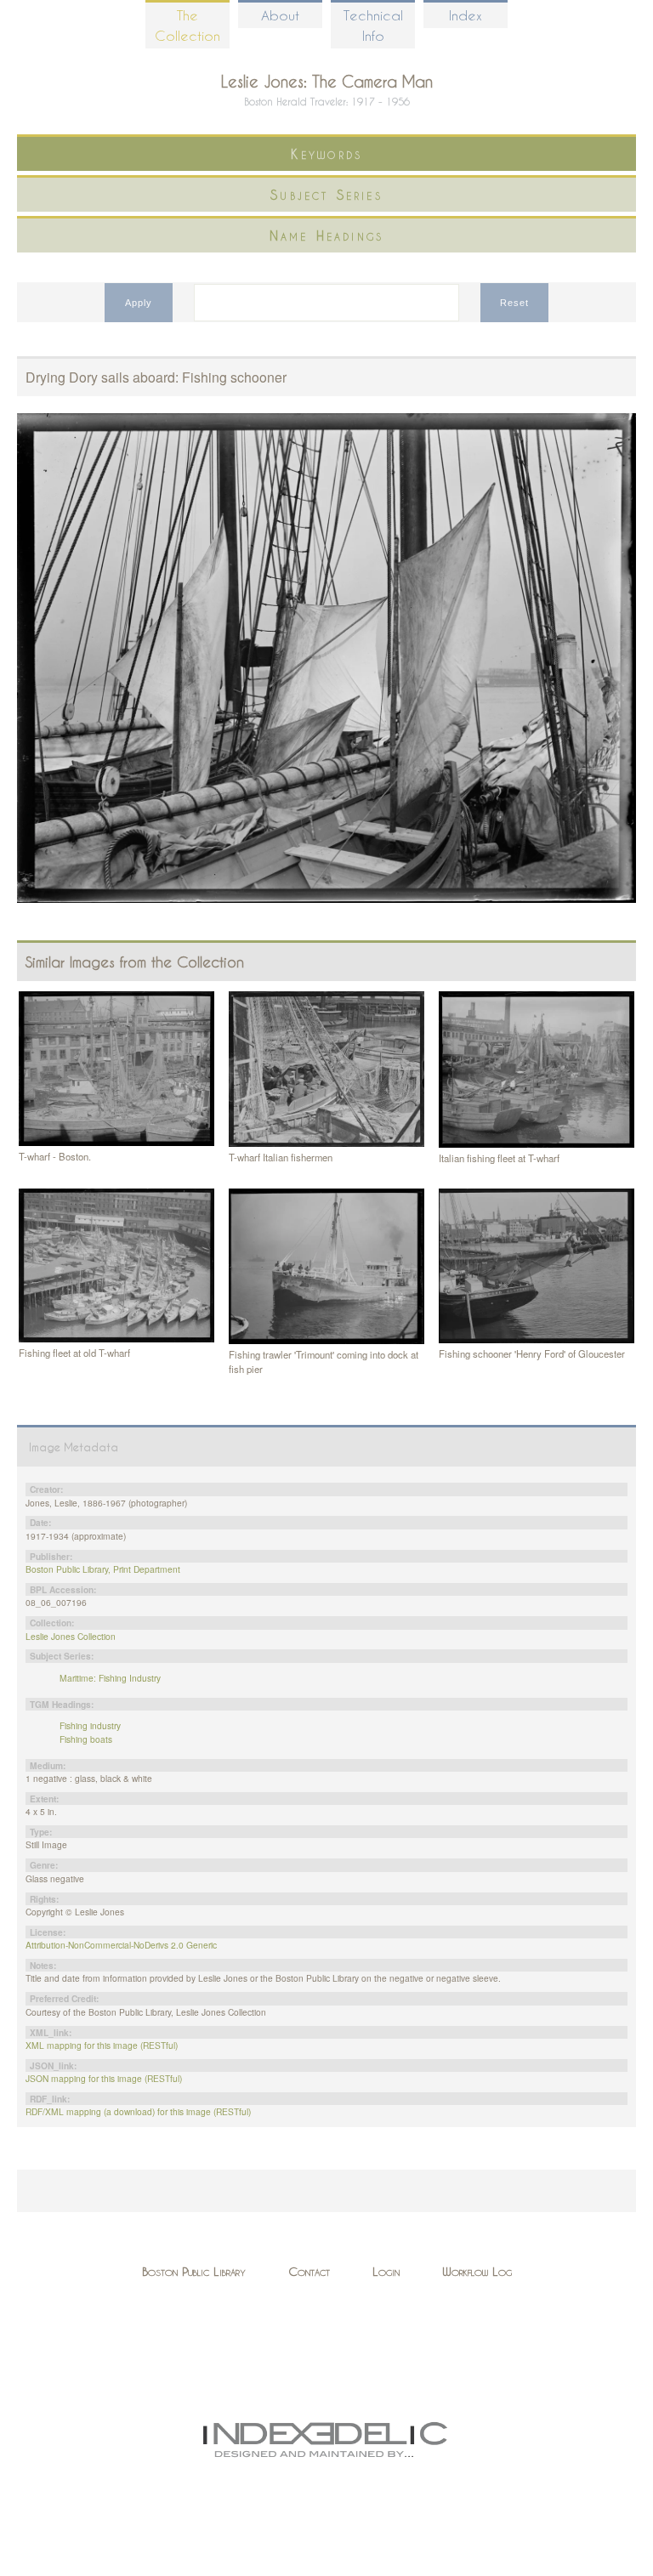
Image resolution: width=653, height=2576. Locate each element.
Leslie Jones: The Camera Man (327, 81)
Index (466, 15)
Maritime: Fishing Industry (110, 1678)
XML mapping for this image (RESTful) (102, 2045)
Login (386, 2271)
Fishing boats (86, 1739)
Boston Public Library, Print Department (103, 1569)
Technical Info (373, 25)
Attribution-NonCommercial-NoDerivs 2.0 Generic (121, 1945)
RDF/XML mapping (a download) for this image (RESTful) (138, 2111)
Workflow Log (477, 2271)
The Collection (187, 25)
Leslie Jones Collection (71, 1636)
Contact (309, 2271)
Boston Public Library (194, 2271)
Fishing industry (90, 1725)
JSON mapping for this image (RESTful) (104, 2078)
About (280, 15)
